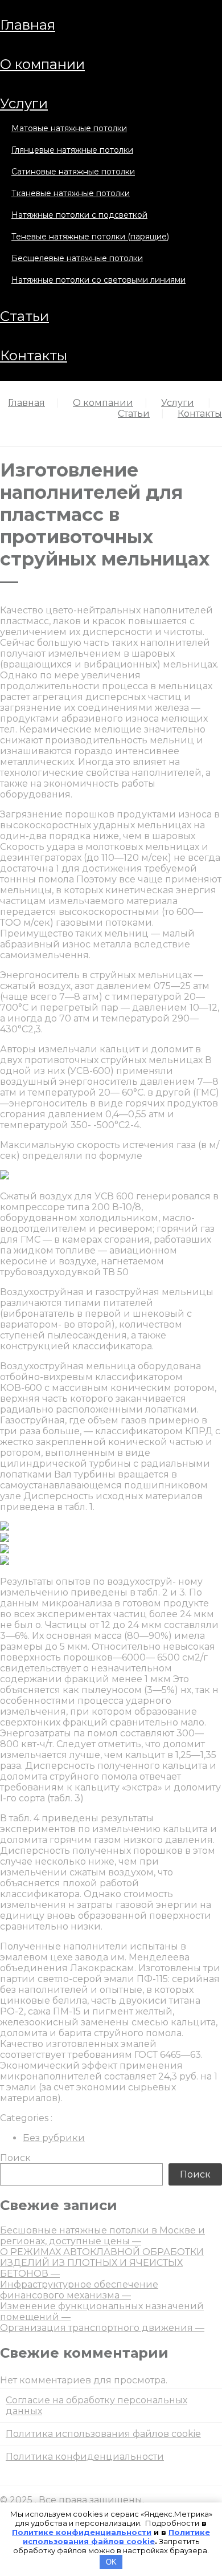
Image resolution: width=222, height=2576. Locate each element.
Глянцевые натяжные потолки (72, 150)
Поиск (15, 2158)
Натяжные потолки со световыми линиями (98, 280)
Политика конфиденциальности (85, 2457)
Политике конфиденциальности (82, 2532)
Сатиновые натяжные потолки (73, 172)
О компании (42, 64)
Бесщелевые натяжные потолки (77, 258)
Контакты (34, 355)
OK (111, 2562)
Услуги (24, 103)
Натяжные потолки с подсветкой (79, 215)
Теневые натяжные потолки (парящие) (90, 237)
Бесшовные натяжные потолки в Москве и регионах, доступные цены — (102, 2236)
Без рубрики (54, 2138)
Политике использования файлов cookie (116, 2537)
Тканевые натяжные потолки (71, 193)
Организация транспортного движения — (102, 2328)
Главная (28, 25)
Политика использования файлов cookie (103, 2434)
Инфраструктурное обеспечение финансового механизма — (79, 2290)
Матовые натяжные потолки (69, 128)
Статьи (24, 316)
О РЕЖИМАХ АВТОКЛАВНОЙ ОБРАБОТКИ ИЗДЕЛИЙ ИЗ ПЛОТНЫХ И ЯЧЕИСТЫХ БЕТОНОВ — (102, 2263)
